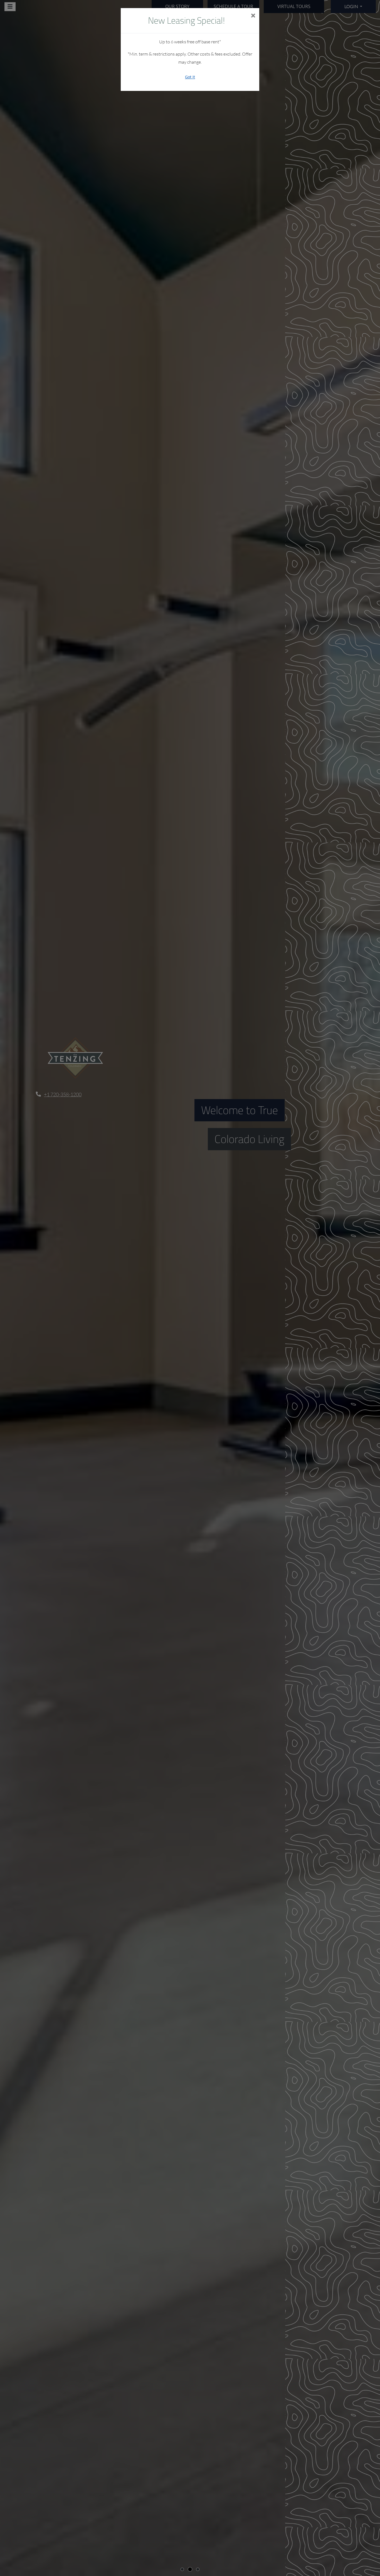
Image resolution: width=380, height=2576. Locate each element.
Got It (190, 77)
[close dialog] (253, 16)
